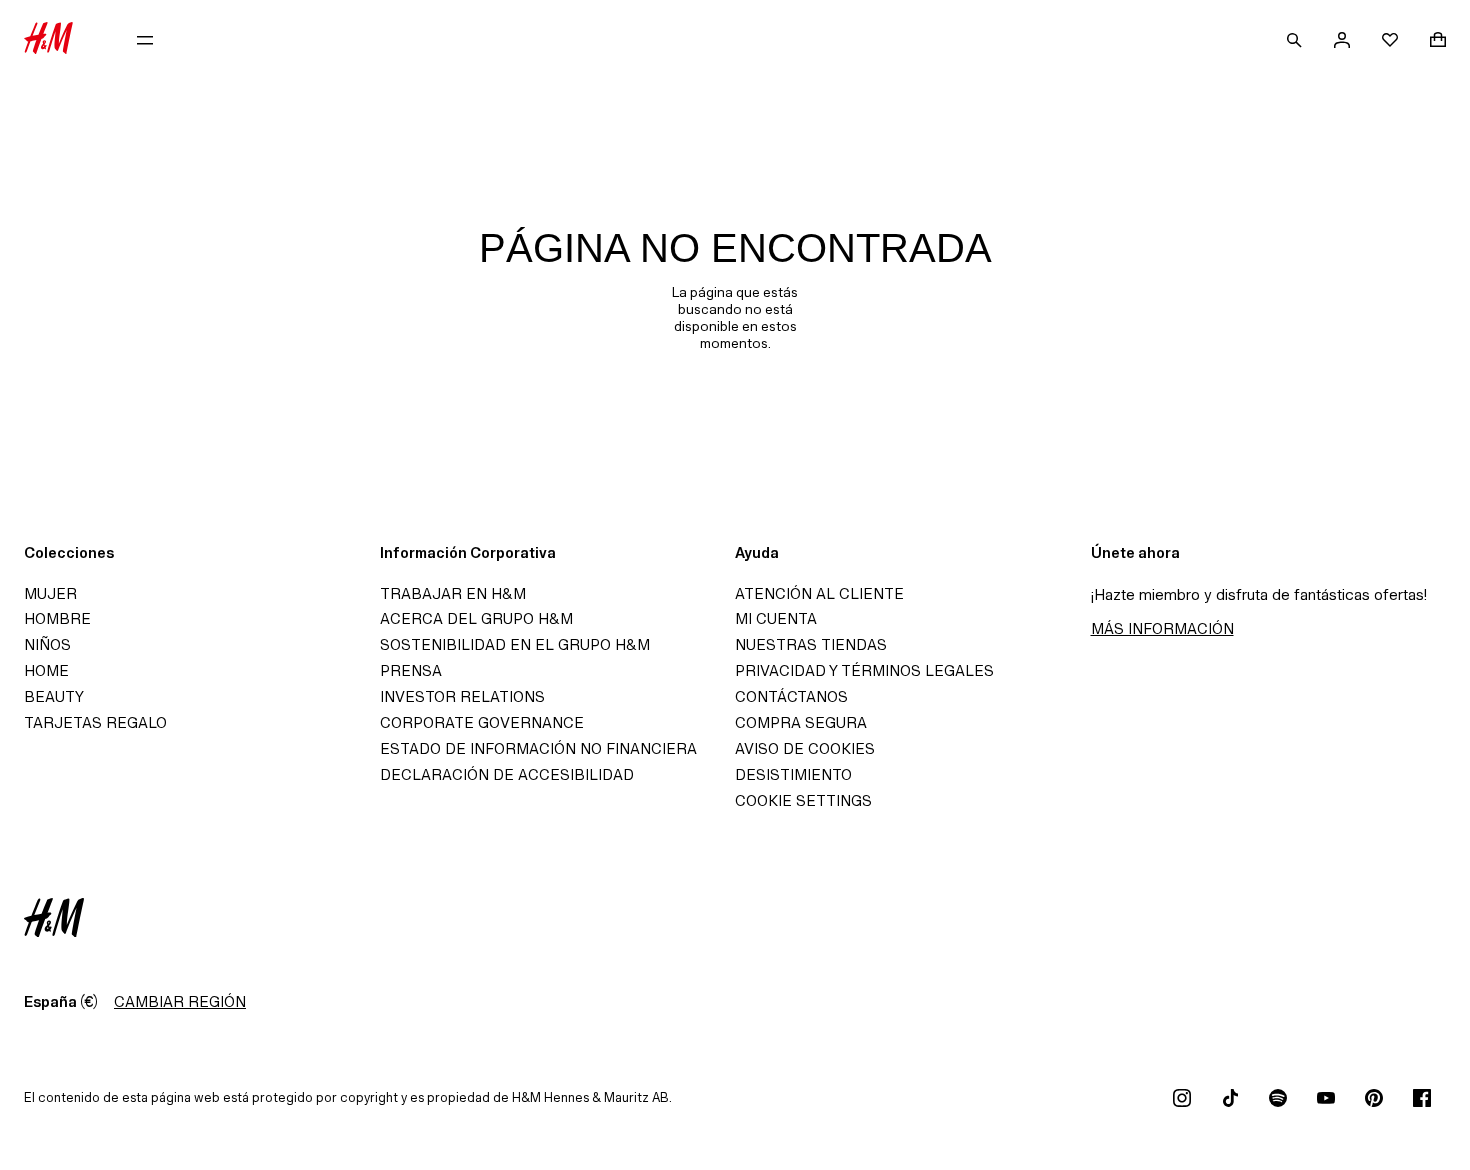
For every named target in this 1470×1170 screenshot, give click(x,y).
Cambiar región (180, 1001)
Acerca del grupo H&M (476, 618)
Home (46, 670)
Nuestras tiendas (811, 644)
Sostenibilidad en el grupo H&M (515, 644)
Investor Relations (462, 696)
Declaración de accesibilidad (507, 774)
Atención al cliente (819, 593)
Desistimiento (793, 774)
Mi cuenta (776, 618)
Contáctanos (791, 696)
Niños (47, 644)
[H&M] (48, 40)
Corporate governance (482, 722)
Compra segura (801, 722)
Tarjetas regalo (95, 722)
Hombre (57, 618)
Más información (1162, 628)
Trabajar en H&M (453, 593)
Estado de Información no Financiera (538, 748)
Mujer (50, 593)
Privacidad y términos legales (864, 670)
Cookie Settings (803, 800)
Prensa (411, 670)
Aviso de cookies (805, 748)
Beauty (54, 696)
